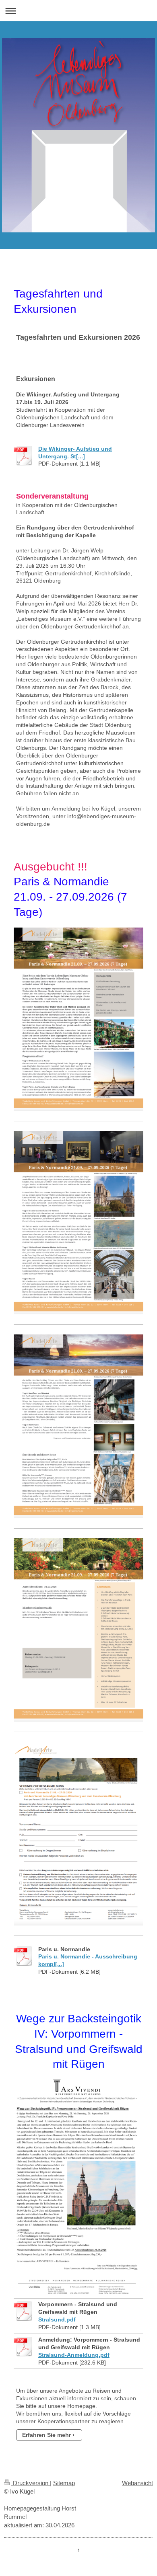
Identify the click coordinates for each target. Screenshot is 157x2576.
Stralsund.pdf (57, 2319)
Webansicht (137, 2483)
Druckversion (31, 2483)
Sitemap (64, 2483)
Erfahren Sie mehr (46, 2435)
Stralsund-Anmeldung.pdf (74, 2355)
